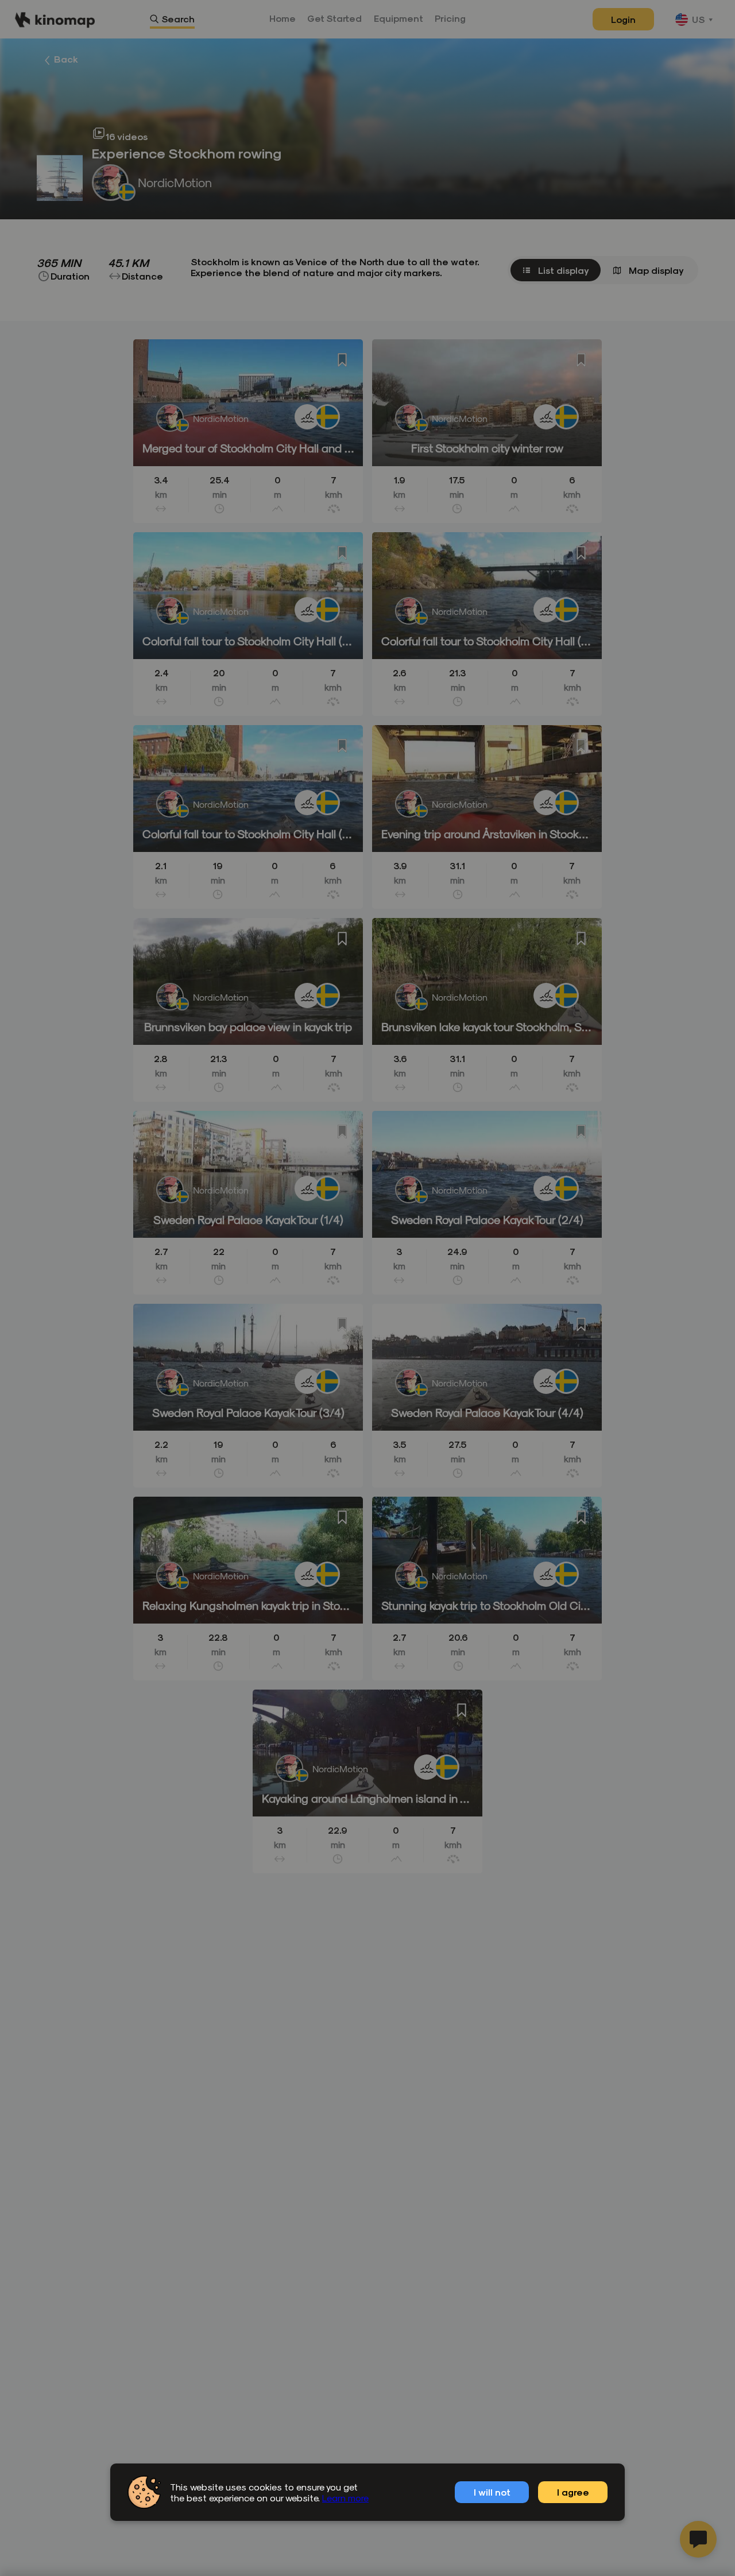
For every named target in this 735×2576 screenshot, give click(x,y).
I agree (573, 2492)
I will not (492, 2492)
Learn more (345, 2498)
